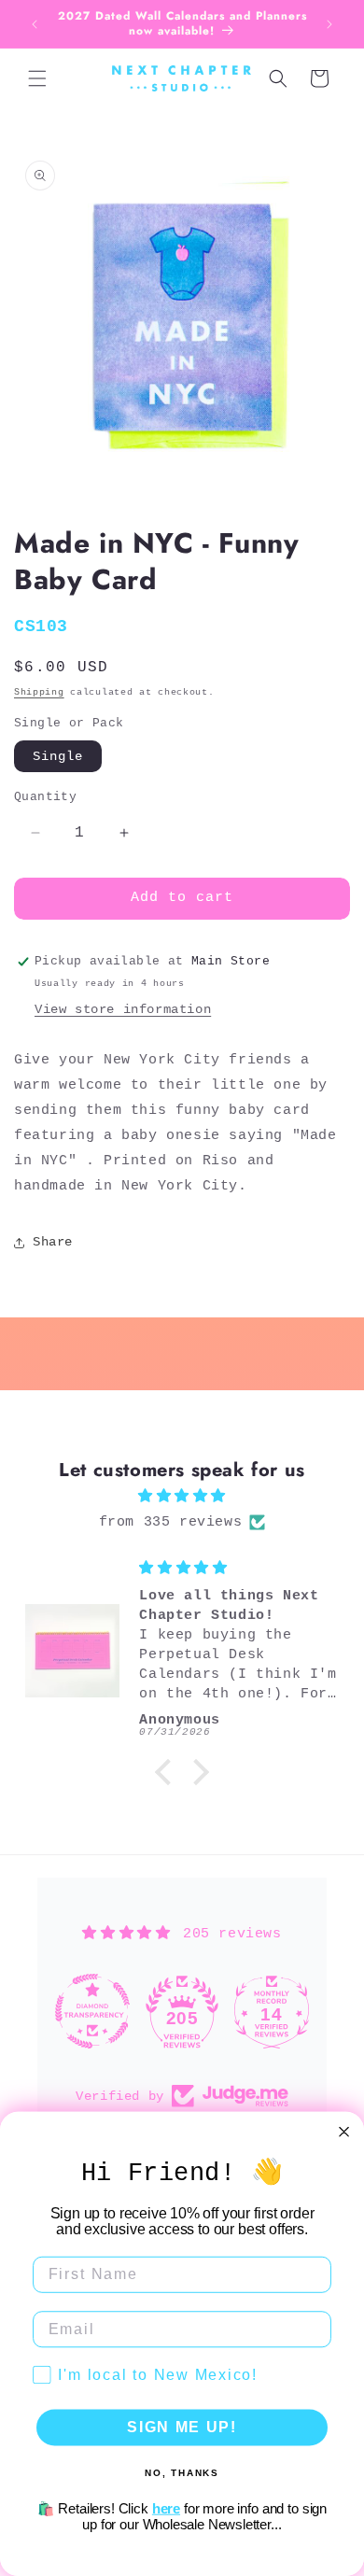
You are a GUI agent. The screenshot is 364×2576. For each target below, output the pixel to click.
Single (58, 756)
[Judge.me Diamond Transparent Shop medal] (92, 2011)
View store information (123, 1009)
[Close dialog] (344, 2132)
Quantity (45, 797)
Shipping (39, 692)
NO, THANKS (182, 2472)
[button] (37, 78)
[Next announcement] (329, 24)
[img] (182, 1496)
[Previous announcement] (35, 24)
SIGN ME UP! (182, 2427)
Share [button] (53, 1242)
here (166, 2508)
